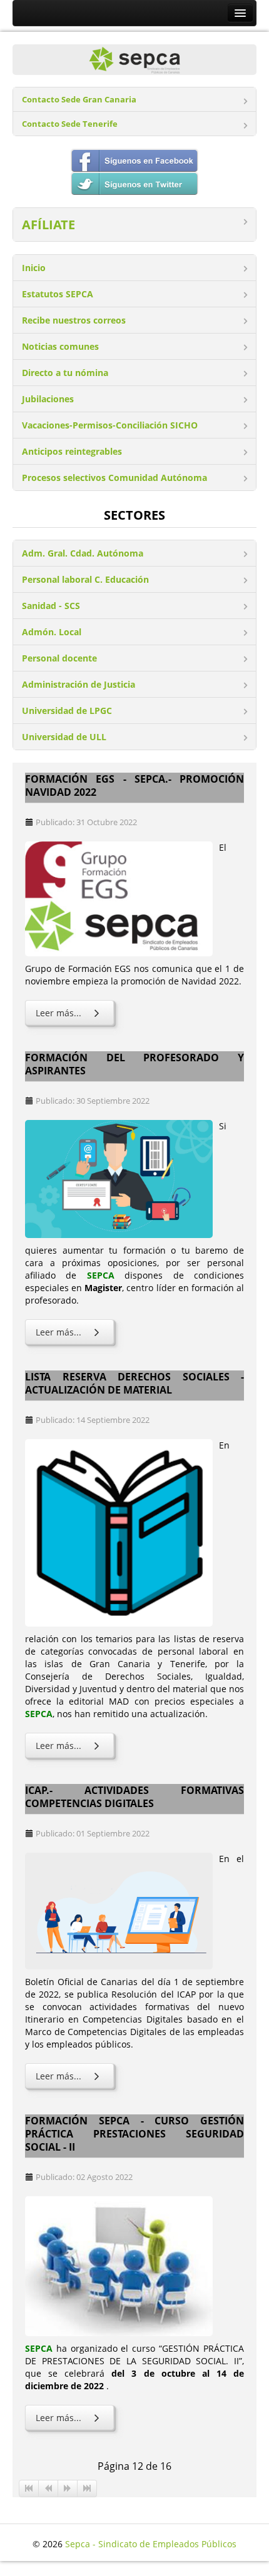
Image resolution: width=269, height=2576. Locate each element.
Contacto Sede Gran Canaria (79, 100)
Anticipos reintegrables (72, 451)
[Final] (87, 2489)
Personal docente (59, 658)
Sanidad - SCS (51, 606)
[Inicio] (29, 2489)
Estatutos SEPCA (58, 294)
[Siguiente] (68, 2489)
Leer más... (58, 1013)
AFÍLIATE (48, 225)
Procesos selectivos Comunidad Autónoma (114, 478)
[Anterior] (48, 2489)
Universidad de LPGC (67, 711)
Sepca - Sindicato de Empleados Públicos (151, 2544)
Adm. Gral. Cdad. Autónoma (83, 553)
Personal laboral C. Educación (85, 579)
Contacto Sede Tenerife (70, 124)
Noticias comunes (60, 346)
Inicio (34, 268)
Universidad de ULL (64, 737)
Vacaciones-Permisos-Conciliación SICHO (110, 425)
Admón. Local (52, 632)
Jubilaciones (48, 399)
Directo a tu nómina (65, 373)
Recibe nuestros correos (74, 320)
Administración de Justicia (79, 684)
